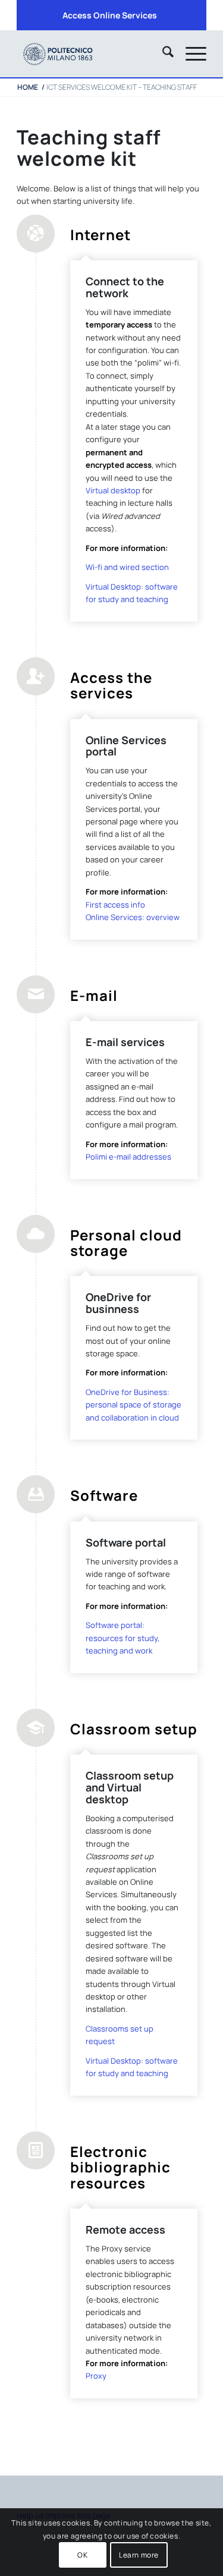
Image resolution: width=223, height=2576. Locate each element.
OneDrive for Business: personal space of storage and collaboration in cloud (134, 1405)
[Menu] (190, 53)
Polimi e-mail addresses (128, 1157)
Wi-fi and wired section (127, 567)
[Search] (162, 53)
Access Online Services (110, 15)
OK (82, 2555)
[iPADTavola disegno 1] (92, 53)
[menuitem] (110, 15)
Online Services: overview (133, 917)
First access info (115, 905)
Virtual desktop (113, 490)
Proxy (96, 2376)
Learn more (139, 2555)
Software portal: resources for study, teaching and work (123, 1638)
